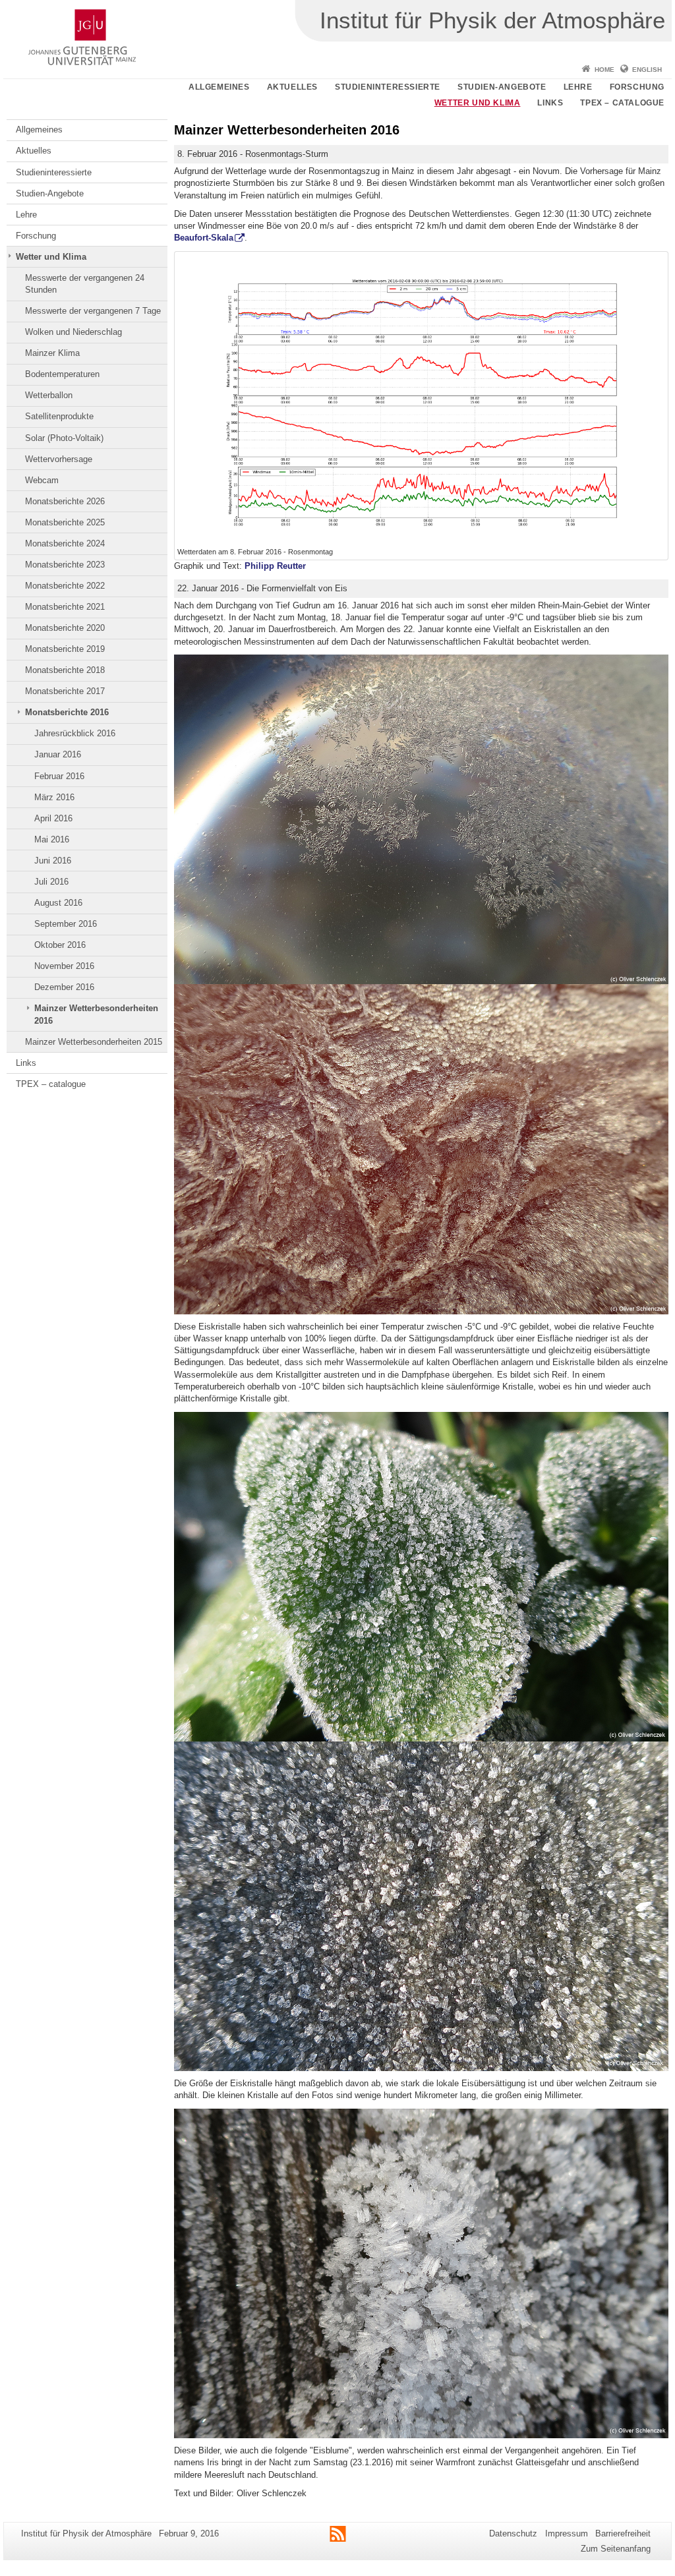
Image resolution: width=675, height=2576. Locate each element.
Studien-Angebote (502, 87)
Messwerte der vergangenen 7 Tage (93, 311)
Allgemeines (219, 87)
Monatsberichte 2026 (65, 501)
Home (604, 70)
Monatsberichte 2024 (65, 543)
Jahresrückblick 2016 (75, 733)
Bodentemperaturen (62, 374)
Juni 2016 (53, 861)
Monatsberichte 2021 (65, 607)
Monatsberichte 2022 (65, 586)
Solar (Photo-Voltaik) (64, 438)
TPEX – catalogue (622, 103)
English (647, 70)
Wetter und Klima (478, 103)
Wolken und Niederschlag (73, 332)
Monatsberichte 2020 (65, 628)
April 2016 (53, 818)
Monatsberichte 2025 (65, 522)
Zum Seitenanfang (616, 2549)
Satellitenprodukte (59, 416)
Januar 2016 (58, 754)
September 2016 (66, 924)
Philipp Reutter (274, 566)
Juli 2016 (51, 882)
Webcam (42, 480)
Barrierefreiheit (623, 2533)
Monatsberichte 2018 (65, 670)
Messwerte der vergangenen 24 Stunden (85, 284)
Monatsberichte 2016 (67, 712)
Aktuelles (292, 87)
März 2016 (54, 797)
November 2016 (64, 966)
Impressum (567, 2533)
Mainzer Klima (52, 353)
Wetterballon (49, 395)
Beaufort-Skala (204, 238)
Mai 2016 (52, 839)
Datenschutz (513, 2533)
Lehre (578, 87)
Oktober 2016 (60, 945)
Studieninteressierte (388, 87)
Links (550, 103)
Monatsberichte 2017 (65, 691)
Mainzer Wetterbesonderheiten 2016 (96, 1014)
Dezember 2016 (64, 987)
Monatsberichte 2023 (65, 565)
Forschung (637, 87)
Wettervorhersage (59, 459)
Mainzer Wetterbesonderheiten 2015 (94, 1042)
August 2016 (58, 903)
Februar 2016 (59, 776)
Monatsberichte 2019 (65, 649)
